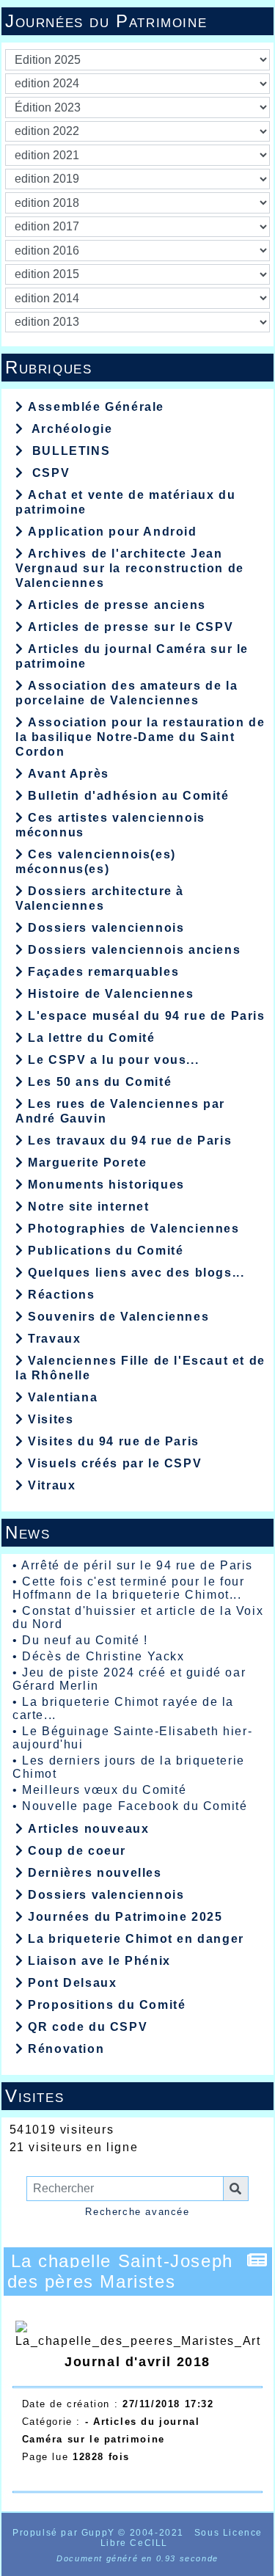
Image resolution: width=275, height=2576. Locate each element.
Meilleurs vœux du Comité (104, 1790)
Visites (135, 2096)
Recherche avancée (137, 2212)
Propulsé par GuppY (65, 2533)
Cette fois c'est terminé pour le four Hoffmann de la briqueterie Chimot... (128, 1588)
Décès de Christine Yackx (103, 1656)
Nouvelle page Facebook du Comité (135, 1806)
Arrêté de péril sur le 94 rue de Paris (137, 1565)
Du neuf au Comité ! (85, 1640)
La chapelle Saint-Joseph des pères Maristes (120, 2271)
